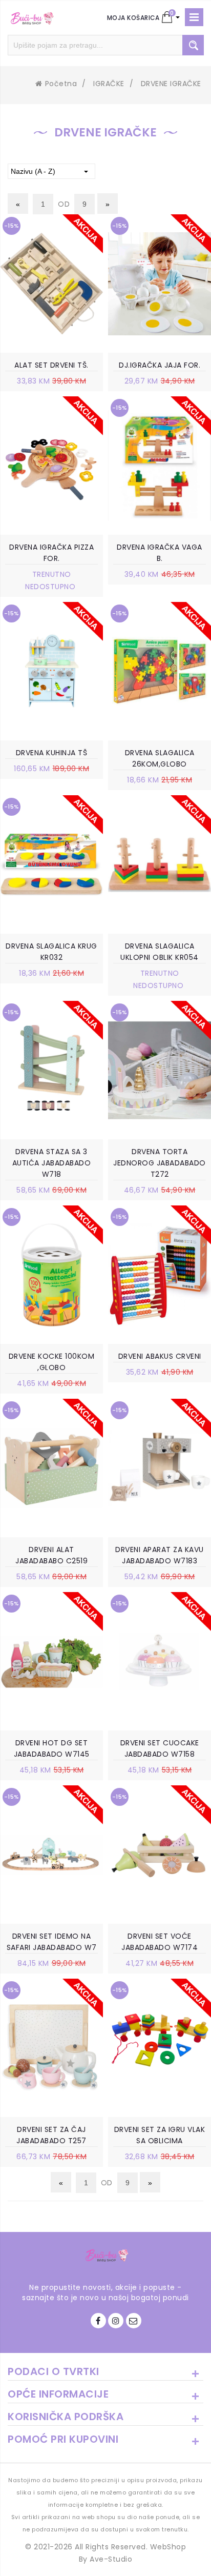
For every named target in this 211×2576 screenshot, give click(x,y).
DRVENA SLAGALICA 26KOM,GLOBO (160, 758)
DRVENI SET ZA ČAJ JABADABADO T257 (51, 2135)
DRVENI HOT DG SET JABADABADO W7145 (52, 1748)
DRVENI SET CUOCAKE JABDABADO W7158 (160, 1748)
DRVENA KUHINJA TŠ (52, 753)
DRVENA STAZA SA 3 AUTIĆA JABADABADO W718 (52, 1163)
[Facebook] (98, 2321)
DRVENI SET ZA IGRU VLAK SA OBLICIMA (160, 2135)
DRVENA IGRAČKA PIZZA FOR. (51, 553)
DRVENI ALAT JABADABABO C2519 (51, 1555)
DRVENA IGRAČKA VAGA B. (160, 553)
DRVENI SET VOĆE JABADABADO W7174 (160, 1942)
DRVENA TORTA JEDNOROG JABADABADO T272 (160, 1163)
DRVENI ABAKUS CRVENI (160, 1356)
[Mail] (134, 2321)
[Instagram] (116, 2321)
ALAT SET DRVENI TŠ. (51, 365)
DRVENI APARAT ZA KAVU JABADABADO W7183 (160, 1555)
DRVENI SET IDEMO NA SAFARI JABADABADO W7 (52, 1942)
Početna (61, 84)
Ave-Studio (111, 2559)
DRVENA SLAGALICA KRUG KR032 (51, 952)
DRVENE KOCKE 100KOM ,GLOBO (52, 1362)
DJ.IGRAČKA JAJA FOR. (160, 365)
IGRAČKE (109, 84)
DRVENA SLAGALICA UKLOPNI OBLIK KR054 (160, 952)
